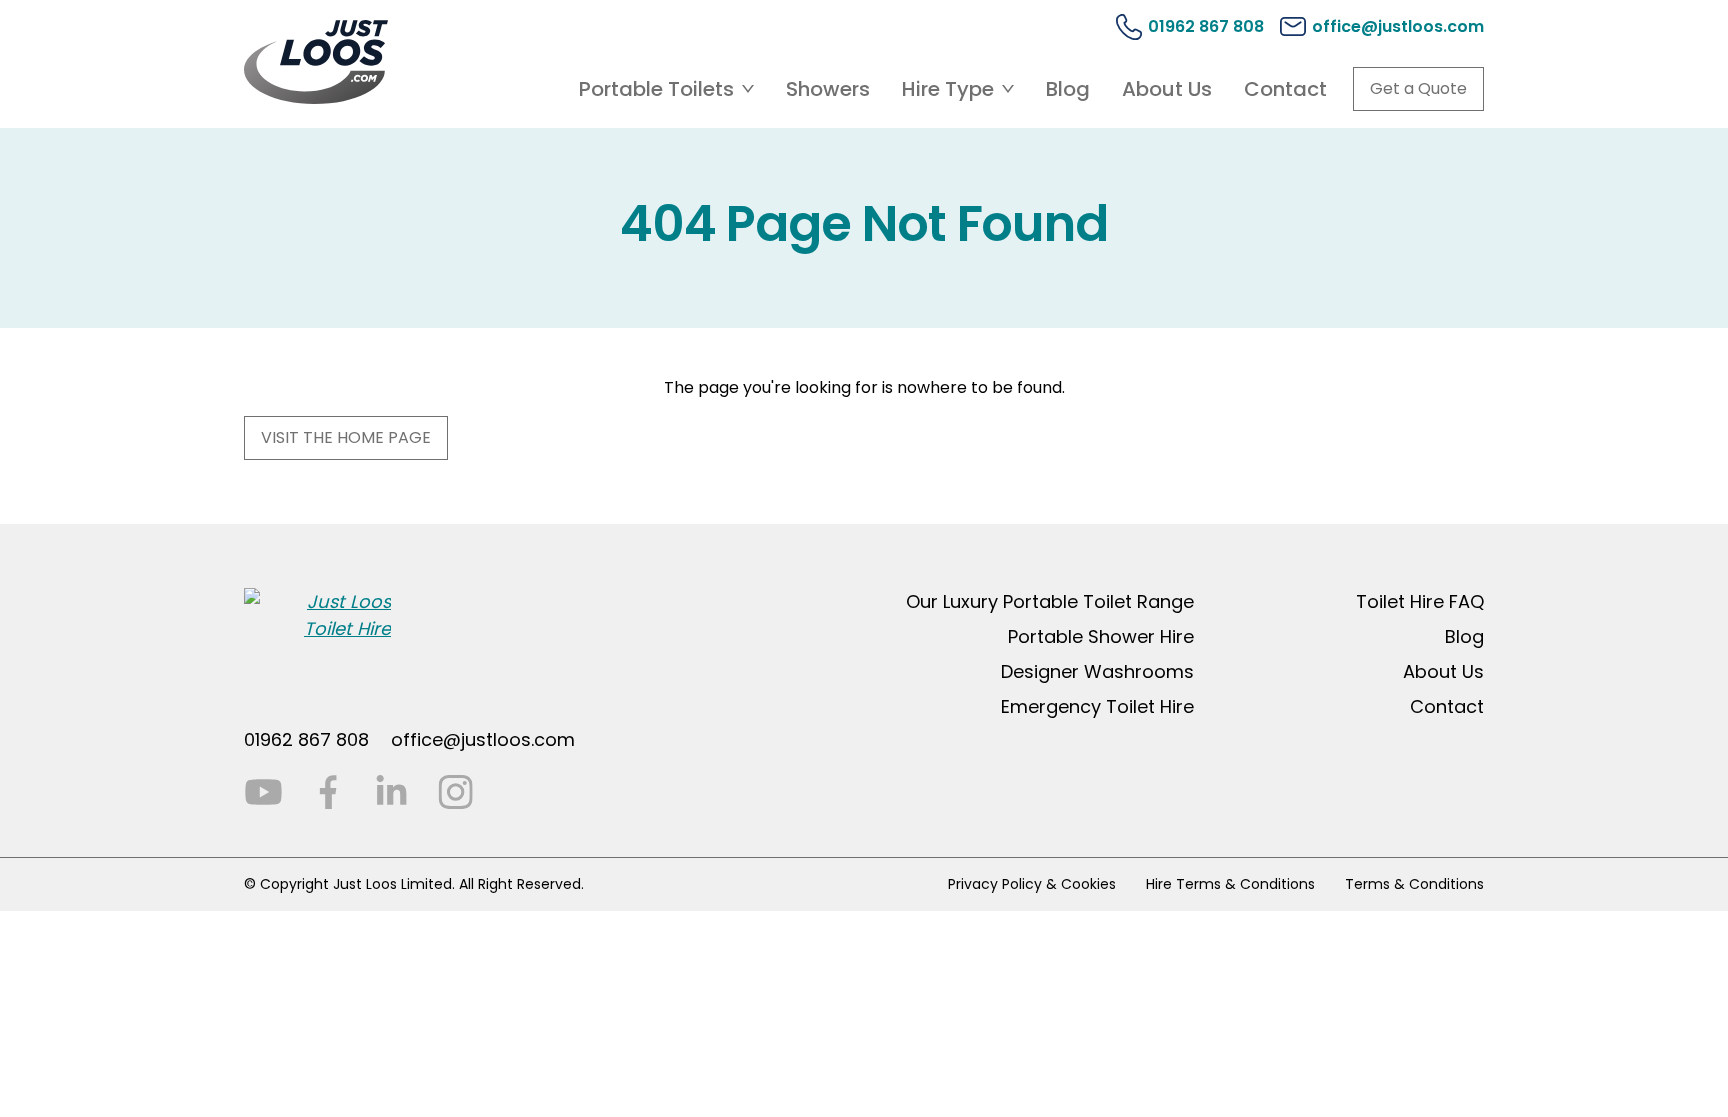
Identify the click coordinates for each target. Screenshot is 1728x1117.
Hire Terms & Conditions (1230, 884)
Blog (1068, 89)
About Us (1167, 89)
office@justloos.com (483, 739)
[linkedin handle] (391, 792)
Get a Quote (1418, 88)
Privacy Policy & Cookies (1032, 884)
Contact (1285, 89)
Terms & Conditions (1414, 884)
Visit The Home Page (346, 437)
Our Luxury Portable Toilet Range (1050, 601)
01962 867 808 (306, 739)
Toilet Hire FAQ (1420, 601)
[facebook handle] (327, 792)
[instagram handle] (455, 792)
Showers (828, 89)
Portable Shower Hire (1101, 636)
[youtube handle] (263, 792)
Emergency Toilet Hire (1097, 706)
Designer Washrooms (1097, 671)
